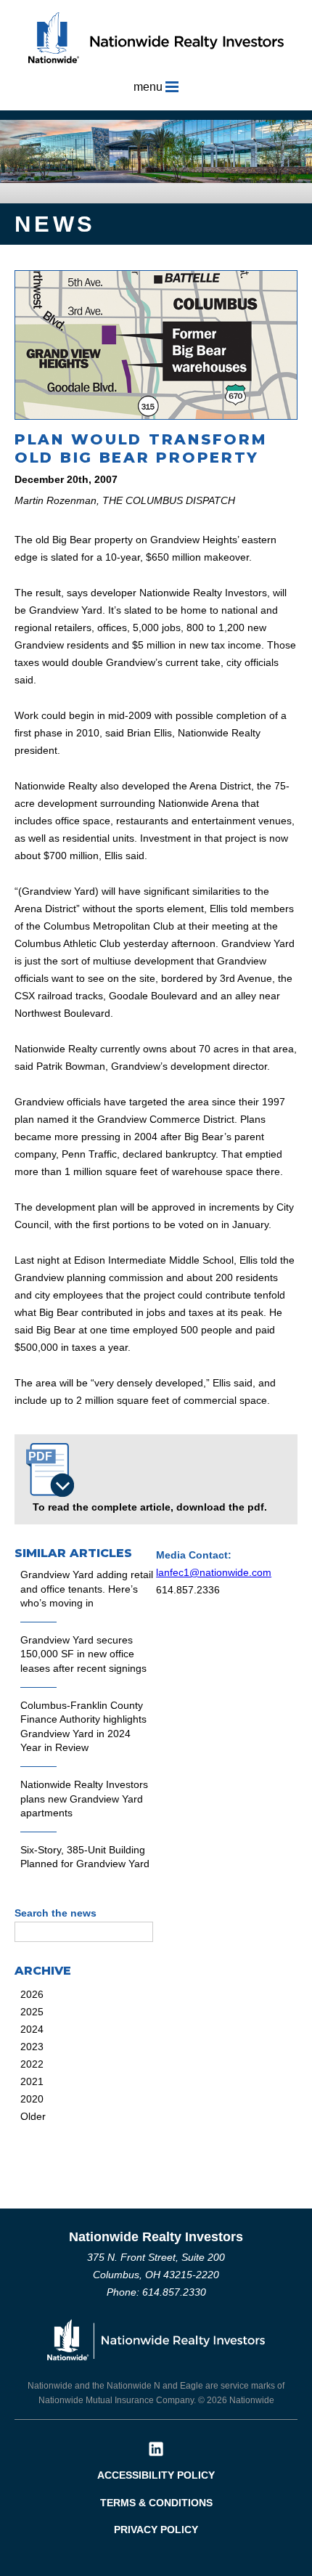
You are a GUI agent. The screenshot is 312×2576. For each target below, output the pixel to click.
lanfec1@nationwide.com (214, 1572)
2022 (32, 2064)
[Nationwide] (156, 2338)
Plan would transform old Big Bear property (140, 448)
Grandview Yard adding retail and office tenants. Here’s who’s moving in (87, 1589)
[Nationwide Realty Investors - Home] (156, 37)
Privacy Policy (156, 2530)
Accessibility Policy (156, 2475)
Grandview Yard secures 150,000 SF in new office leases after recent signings (83, 1654)
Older (33, 2116)
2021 (32, 2081)
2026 (32, 1994)
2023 (32, 2047)
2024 (32, 2029)
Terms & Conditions (156, 2503)
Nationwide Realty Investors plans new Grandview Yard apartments (84, 1799)
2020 (32, 2099)
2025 (32, 2012)
